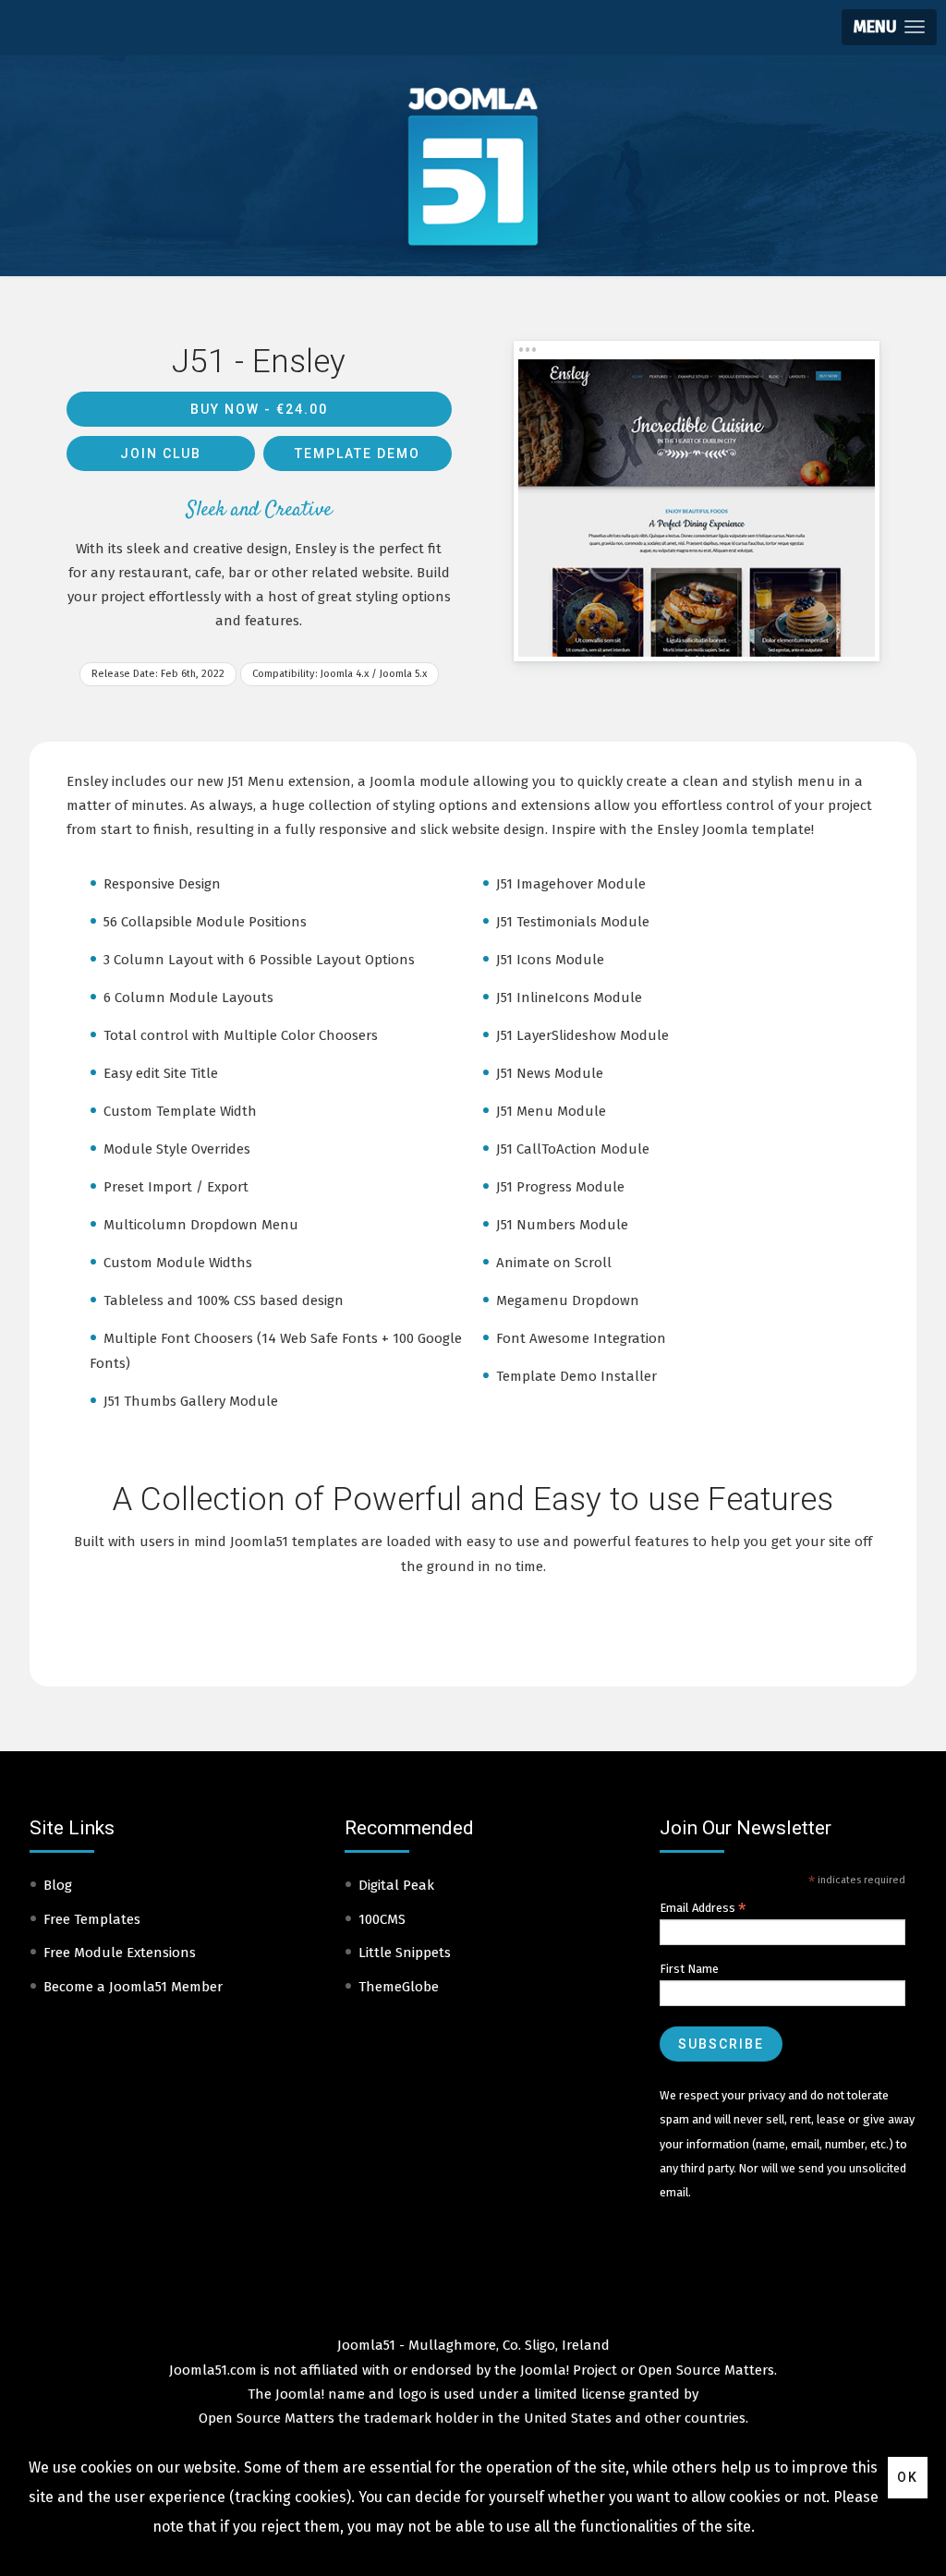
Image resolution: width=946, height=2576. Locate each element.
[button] (889, 27)
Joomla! (300, 2394)
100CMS (382, 1919)
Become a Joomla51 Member (133, 1987)
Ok (908, 2477)
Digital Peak (396, 1885)
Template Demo (358, 454)
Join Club (161, 454)
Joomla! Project (567, 2370)
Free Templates (92, 1919)
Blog (58, 1885)
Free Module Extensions (120, 1953)
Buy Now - (259, 409)
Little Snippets (405, 1953)
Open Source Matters (706, 2370)
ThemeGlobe (399, 1987)
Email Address (703, 1908)
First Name (689, 1969)
